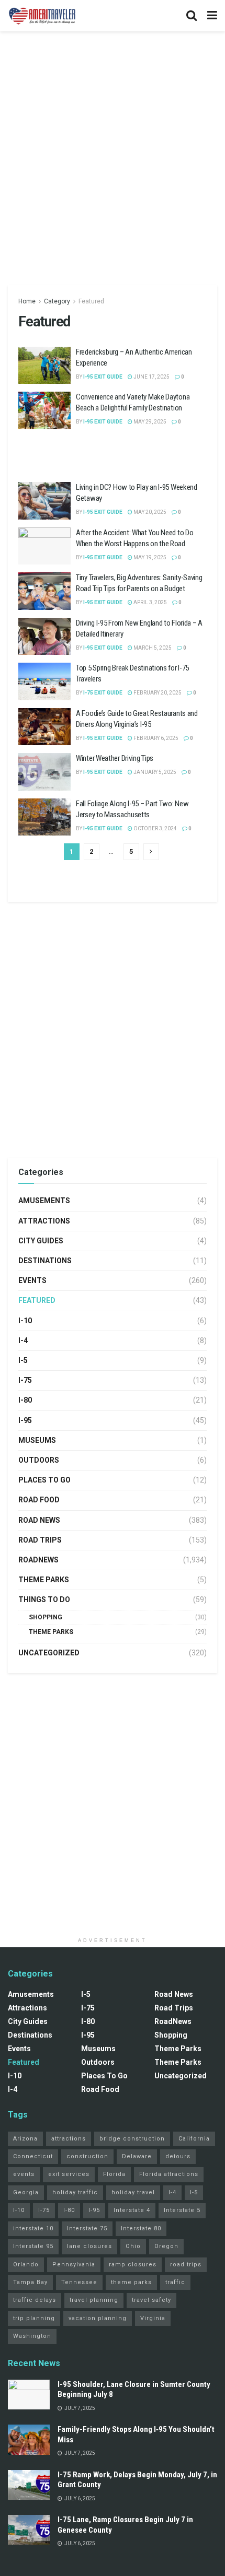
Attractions (44, 1221)
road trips (186, 2265)
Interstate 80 (141, 2228)
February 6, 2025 (155, 738)
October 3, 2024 (155, 828)
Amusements (44, 1201)
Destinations (45, 1261)
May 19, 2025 (149, 557)
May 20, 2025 (149, 512)
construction (87, 2156)
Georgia (26, 2192)
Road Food (39, 1500)
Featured (91, 301)
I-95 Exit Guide (103, 377)
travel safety (151, 2300)
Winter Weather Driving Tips (115, 758)
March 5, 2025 (152, 648)
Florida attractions (169, 2174)
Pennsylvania (74, 2265)
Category (57, 301)
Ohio (133, 2246)
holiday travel (133, 2192)
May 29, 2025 (149, 422)
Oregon (166, 2246)
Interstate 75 (87, 2228)
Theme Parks (44, 1580)
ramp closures (133, 2265)
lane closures (89, 2246)
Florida (114, 2174)
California (194, 2139)
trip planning (34, 2318)
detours (178, 2156)
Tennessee (79, 2282)
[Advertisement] (113, 154)
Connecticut (33, 2156)
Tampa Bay (30, 2282)
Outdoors (39, 1460)
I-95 (25, 1420)
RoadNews (38, 1560)
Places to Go (44, 1480)
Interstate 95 (33, 2246)
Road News (39, 1520)
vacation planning (98, 2318)
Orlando (26, 2265)
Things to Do (44, 1599)
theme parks (131, 2282)
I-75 (25, 1380)
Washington (32, 2336)
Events (32, 1280)
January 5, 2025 (154, 772)
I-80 (25, 1400)
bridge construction (132, 2139)
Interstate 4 (132, 2210)
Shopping (46, 1617)
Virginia (153, 2318)
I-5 (23, 1360)
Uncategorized (49, 1653)
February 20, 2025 (157, 693)
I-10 (25, 1321)
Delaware (137, 2156)
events (24, 2174)
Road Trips (40, 1540)
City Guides (41, 1241)
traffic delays (35, 2300)
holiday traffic (75, 2192)
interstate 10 (33, 2228)
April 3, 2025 (150, 602)
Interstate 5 (182, 2210)
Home (27, 301)
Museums (37, 1440)
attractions (69, 2139)
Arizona (25, 2139)
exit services (69, 2174)
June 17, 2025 (151, 377)
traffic (175, 2282)
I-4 (23, 1340)
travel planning (94, 2300)
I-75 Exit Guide (103, 693)
